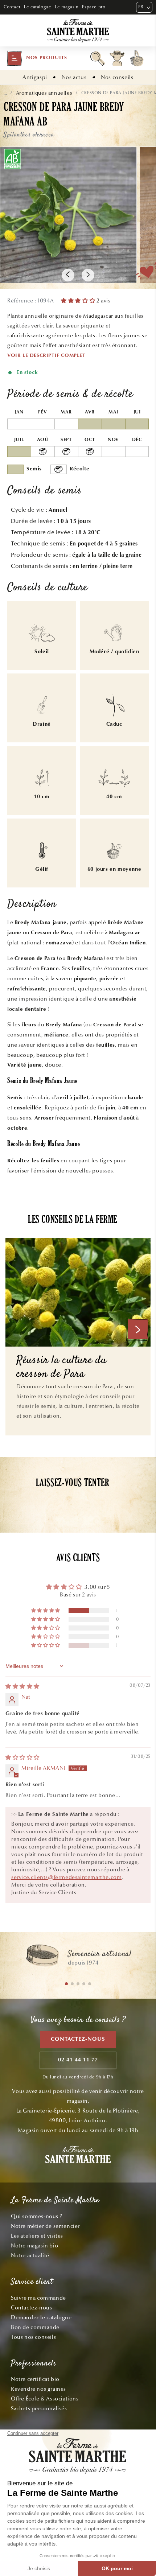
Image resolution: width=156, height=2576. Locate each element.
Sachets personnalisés (39, 2408)
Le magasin (67, 7)
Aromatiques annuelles (44, 93)
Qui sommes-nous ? (36, 2216)
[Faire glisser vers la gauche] (68, 275)
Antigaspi (35, 77)
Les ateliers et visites (37, 2236)
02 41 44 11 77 (78, 2060)
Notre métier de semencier (45, 2226)
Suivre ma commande (38, 2298)
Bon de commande (35, 2327)
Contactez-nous (78, 2039)
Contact (12, 7)
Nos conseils (117, 77)
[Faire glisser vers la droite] (88, 275)
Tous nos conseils (33, 2337)
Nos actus (74, 77)
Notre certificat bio (35, 2379)
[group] (78, 1959)
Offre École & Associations (45, 2399)
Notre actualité (30, 2255)
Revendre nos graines (38, 2389)
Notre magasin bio (34, 2246)
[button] (37, 58)
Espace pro (94, 7)
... (5, 93)
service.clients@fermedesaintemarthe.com (66, 1877)
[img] (22, 1686)
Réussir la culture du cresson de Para (61, 1368)
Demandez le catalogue (41, 2317)
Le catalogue (38, 7)
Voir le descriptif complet (46, 356)
